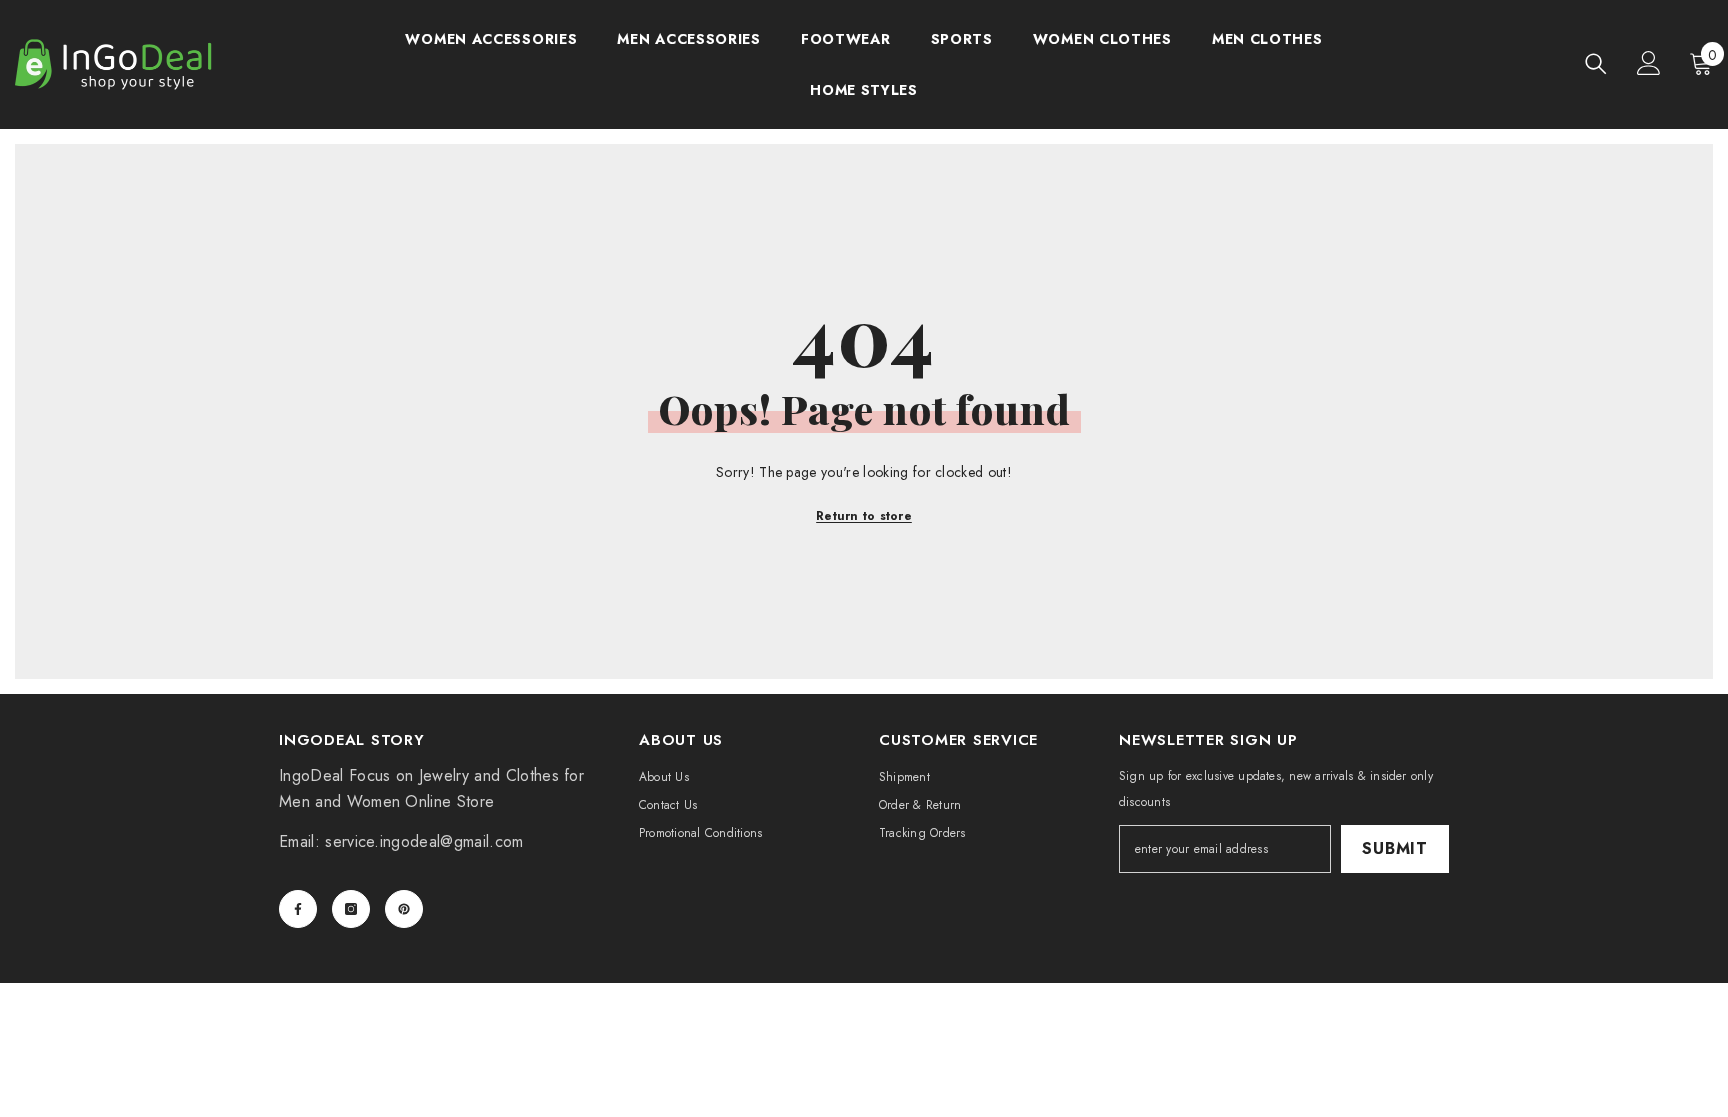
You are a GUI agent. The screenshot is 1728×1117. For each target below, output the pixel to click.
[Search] (1596, 63)
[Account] (1649, 63)
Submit (1395, 848)
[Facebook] (298, 909)
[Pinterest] (404, 909)
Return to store (864, 516)
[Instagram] (351, 909)
